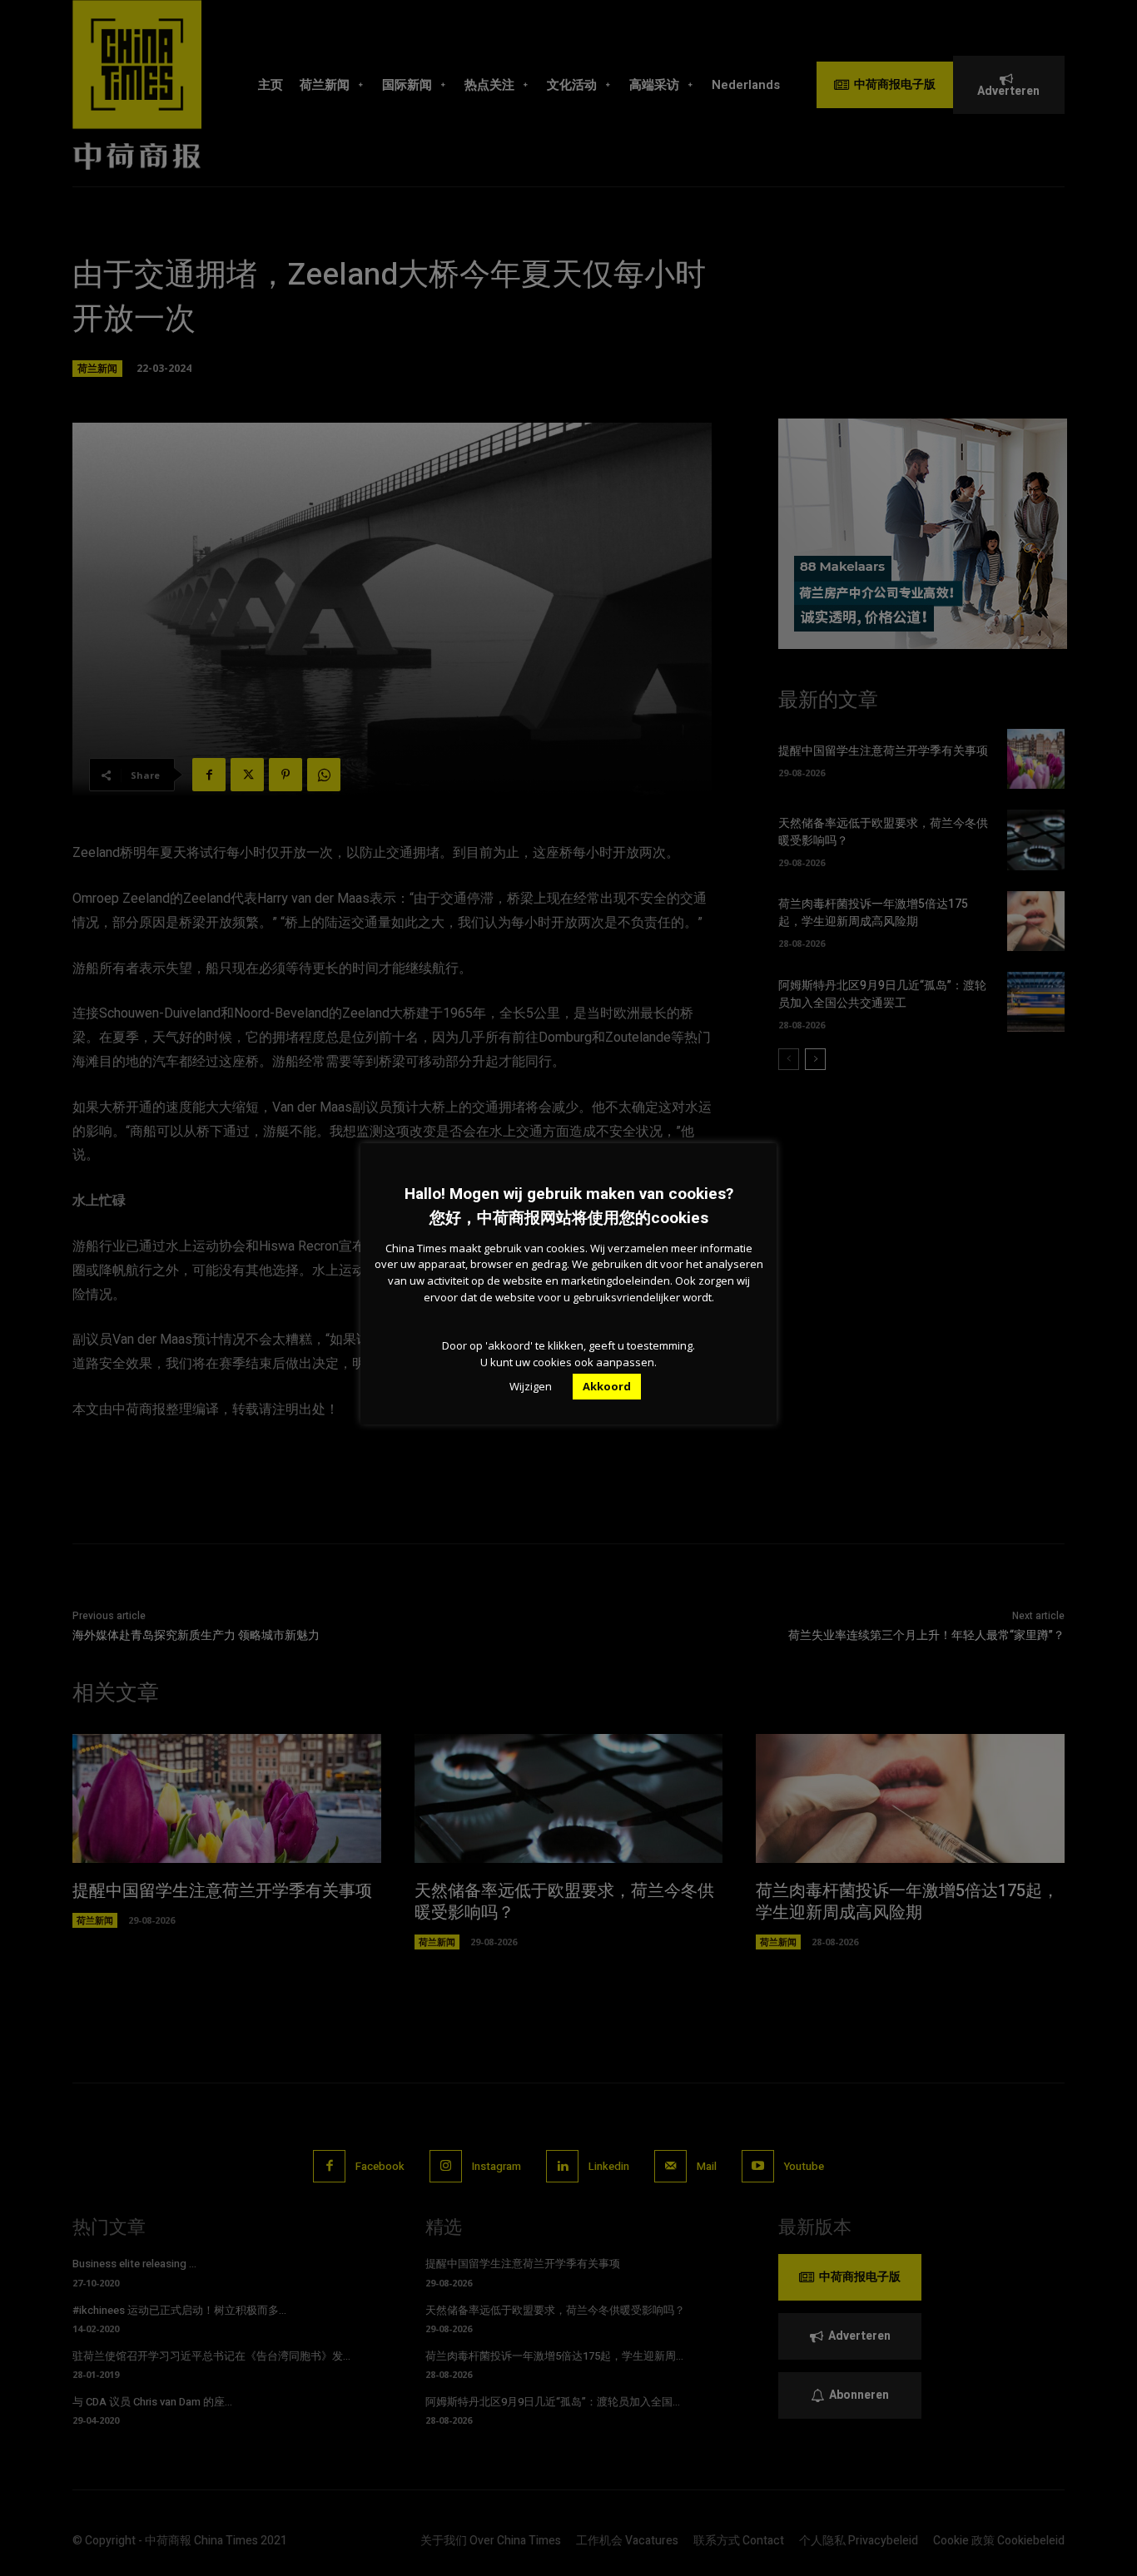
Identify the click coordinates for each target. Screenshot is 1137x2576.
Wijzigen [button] (531, 1386)
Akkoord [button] (607, 1386)
